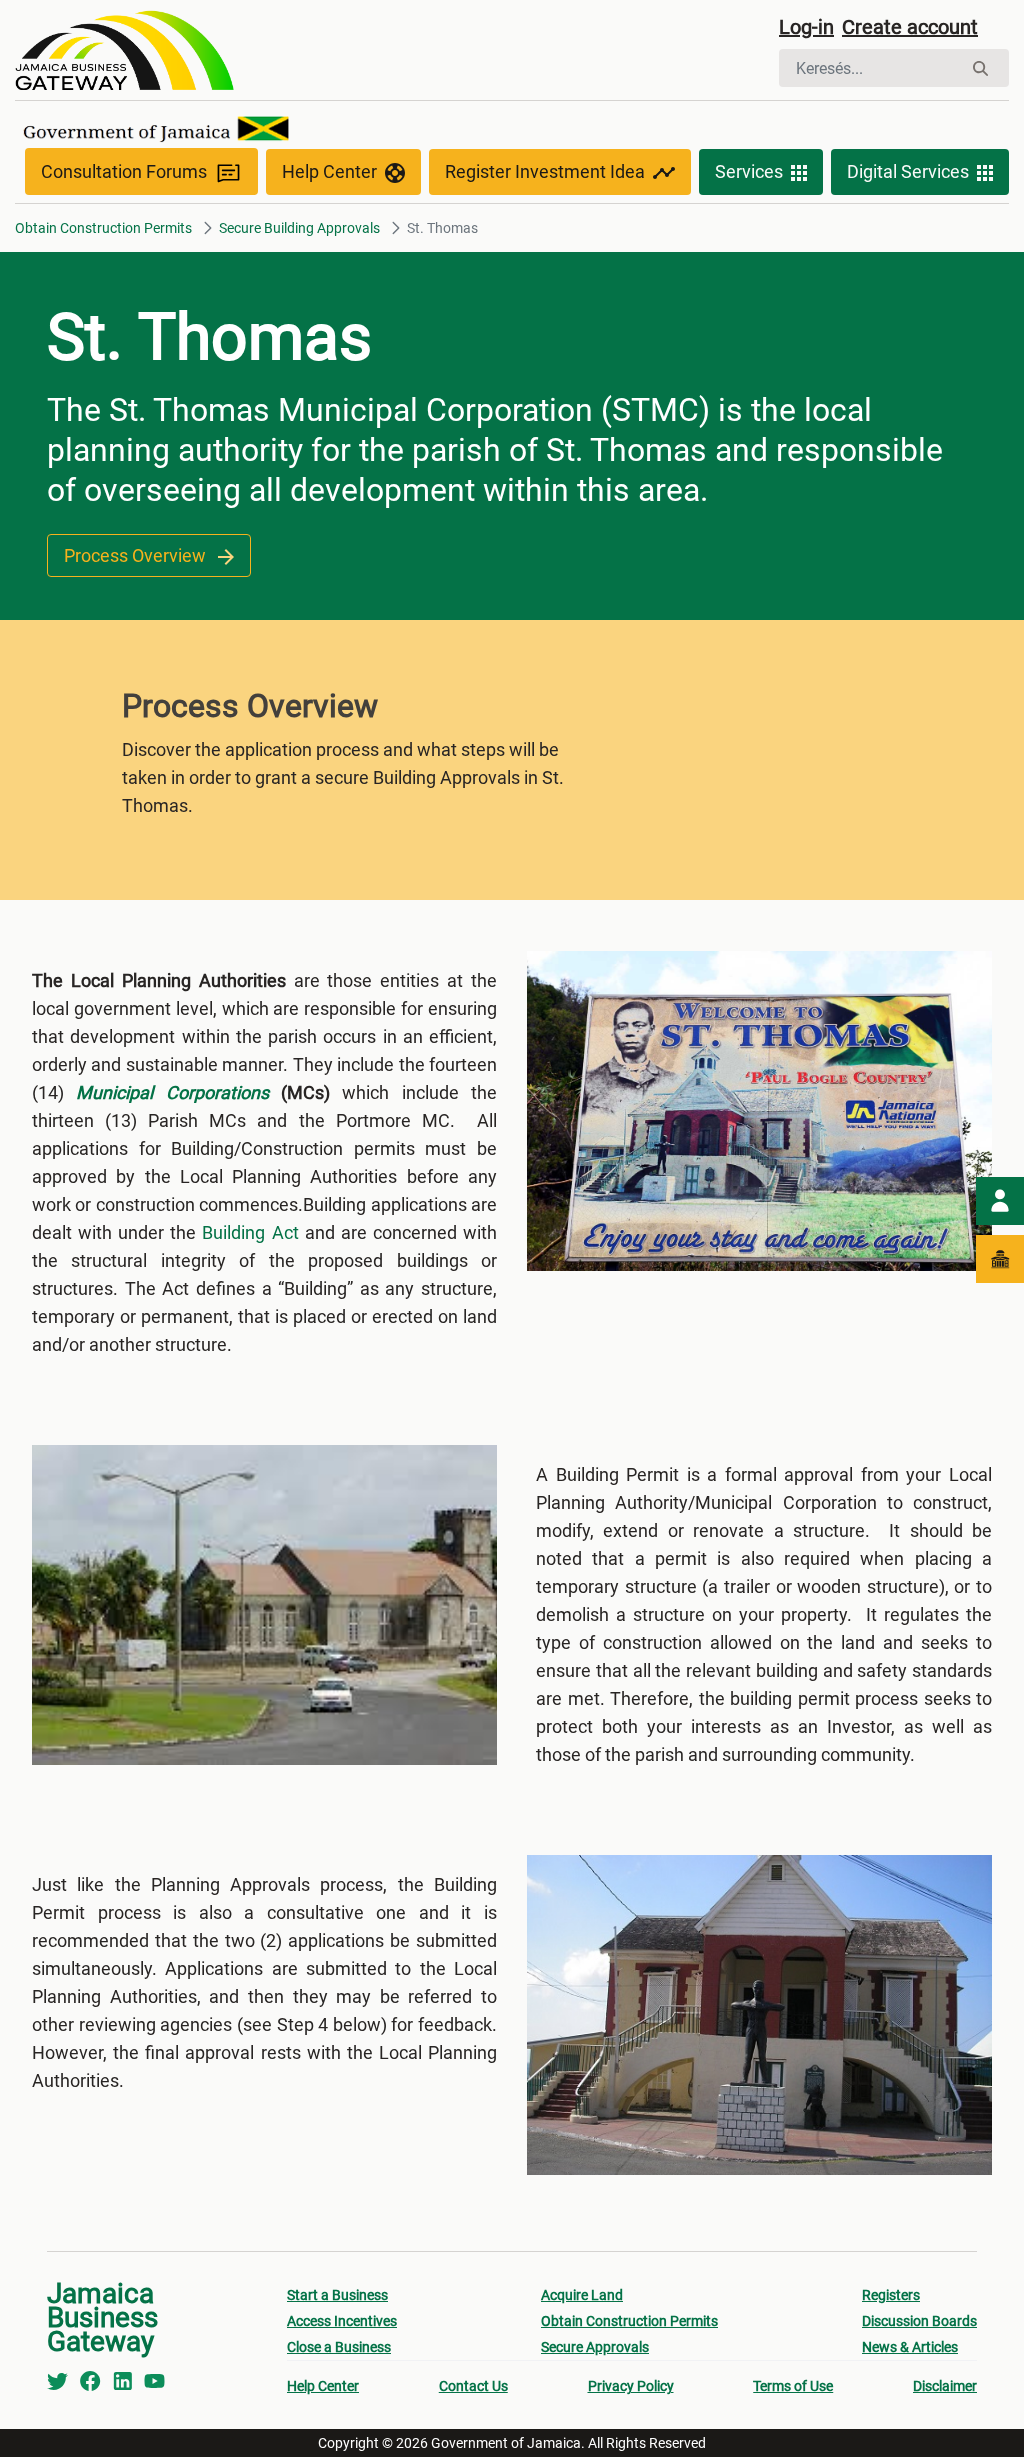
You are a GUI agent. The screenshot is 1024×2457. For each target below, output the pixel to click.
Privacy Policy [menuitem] (631, 2386)
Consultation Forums (124, 171)
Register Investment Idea (545, 171)
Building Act (250, 1232)
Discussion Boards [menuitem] (919, 2321)
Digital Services (908, 171)
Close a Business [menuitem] (339, 2347)
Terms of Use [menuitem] (793, 2386)
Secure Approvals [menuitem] (595, 2347)
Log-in (806, 27)
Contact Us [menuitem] (473, 2386)
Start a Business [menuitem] (337, 2295)
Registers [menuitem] (891, 2295)
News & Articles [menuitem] (910, 2347)
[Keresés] (980, 68)
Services (749, 171)
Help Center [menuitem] (323, 2386)
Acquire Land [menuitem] (582, 2295)
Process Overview (137, 555)
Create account (910, 27)
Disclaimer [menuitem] (945, 2386)
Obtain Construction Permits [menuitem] (629, 2321)
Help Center (329, 171)
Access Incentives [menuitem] (342, 2321)
